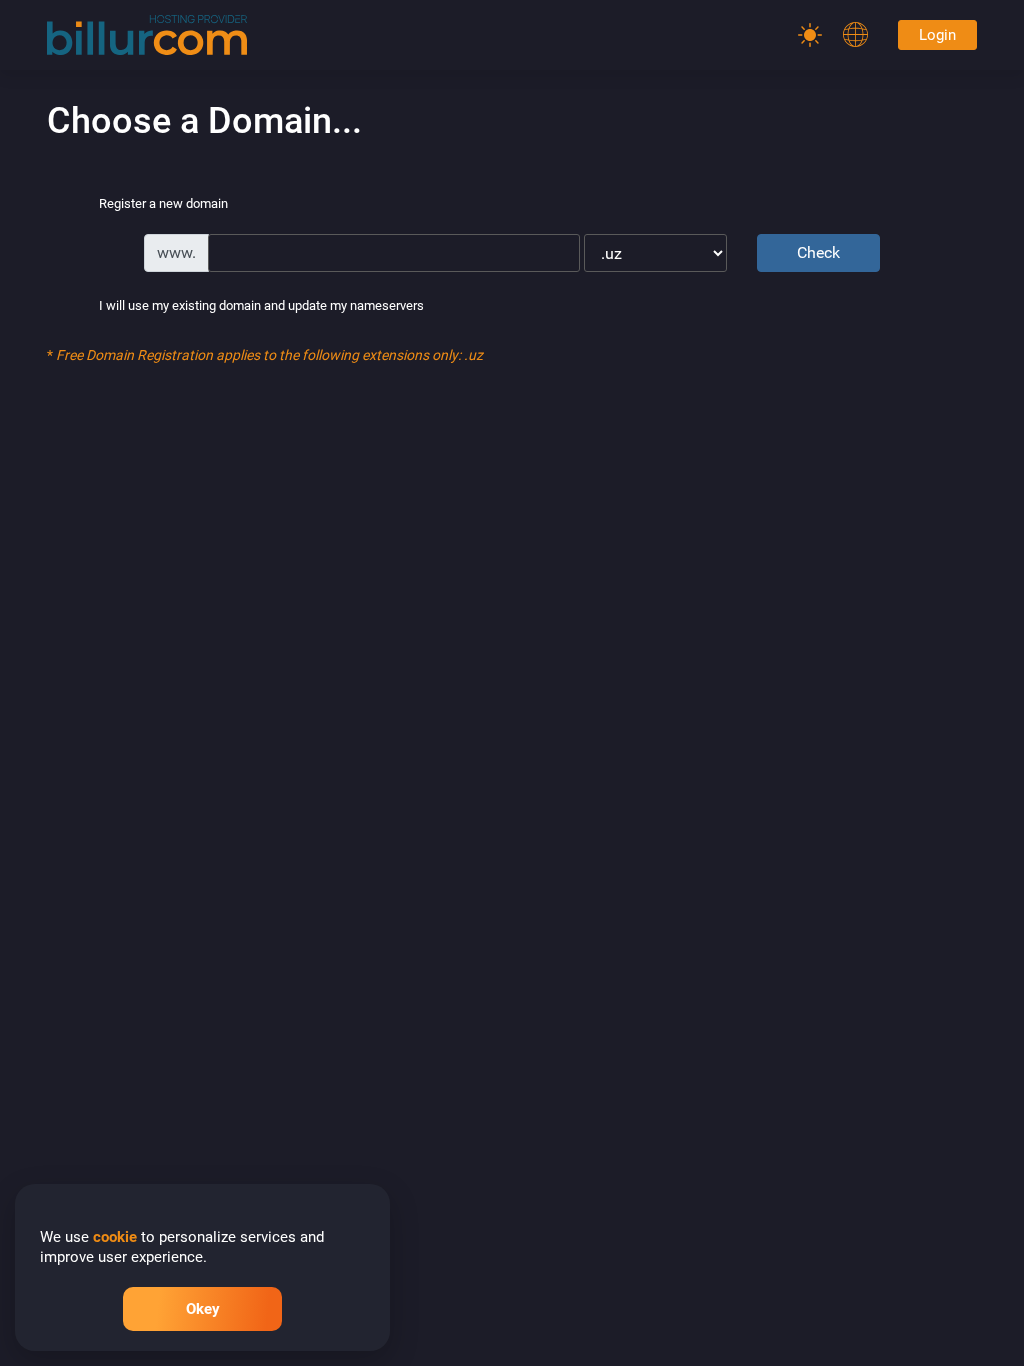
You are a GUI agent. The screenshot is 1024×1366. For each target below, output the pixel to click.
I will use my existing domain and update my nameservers (261, 306)
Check (818, 252)
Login (937, 35)
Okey (203, 1309)
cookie (115, 1237)
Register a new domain (163, 204)
